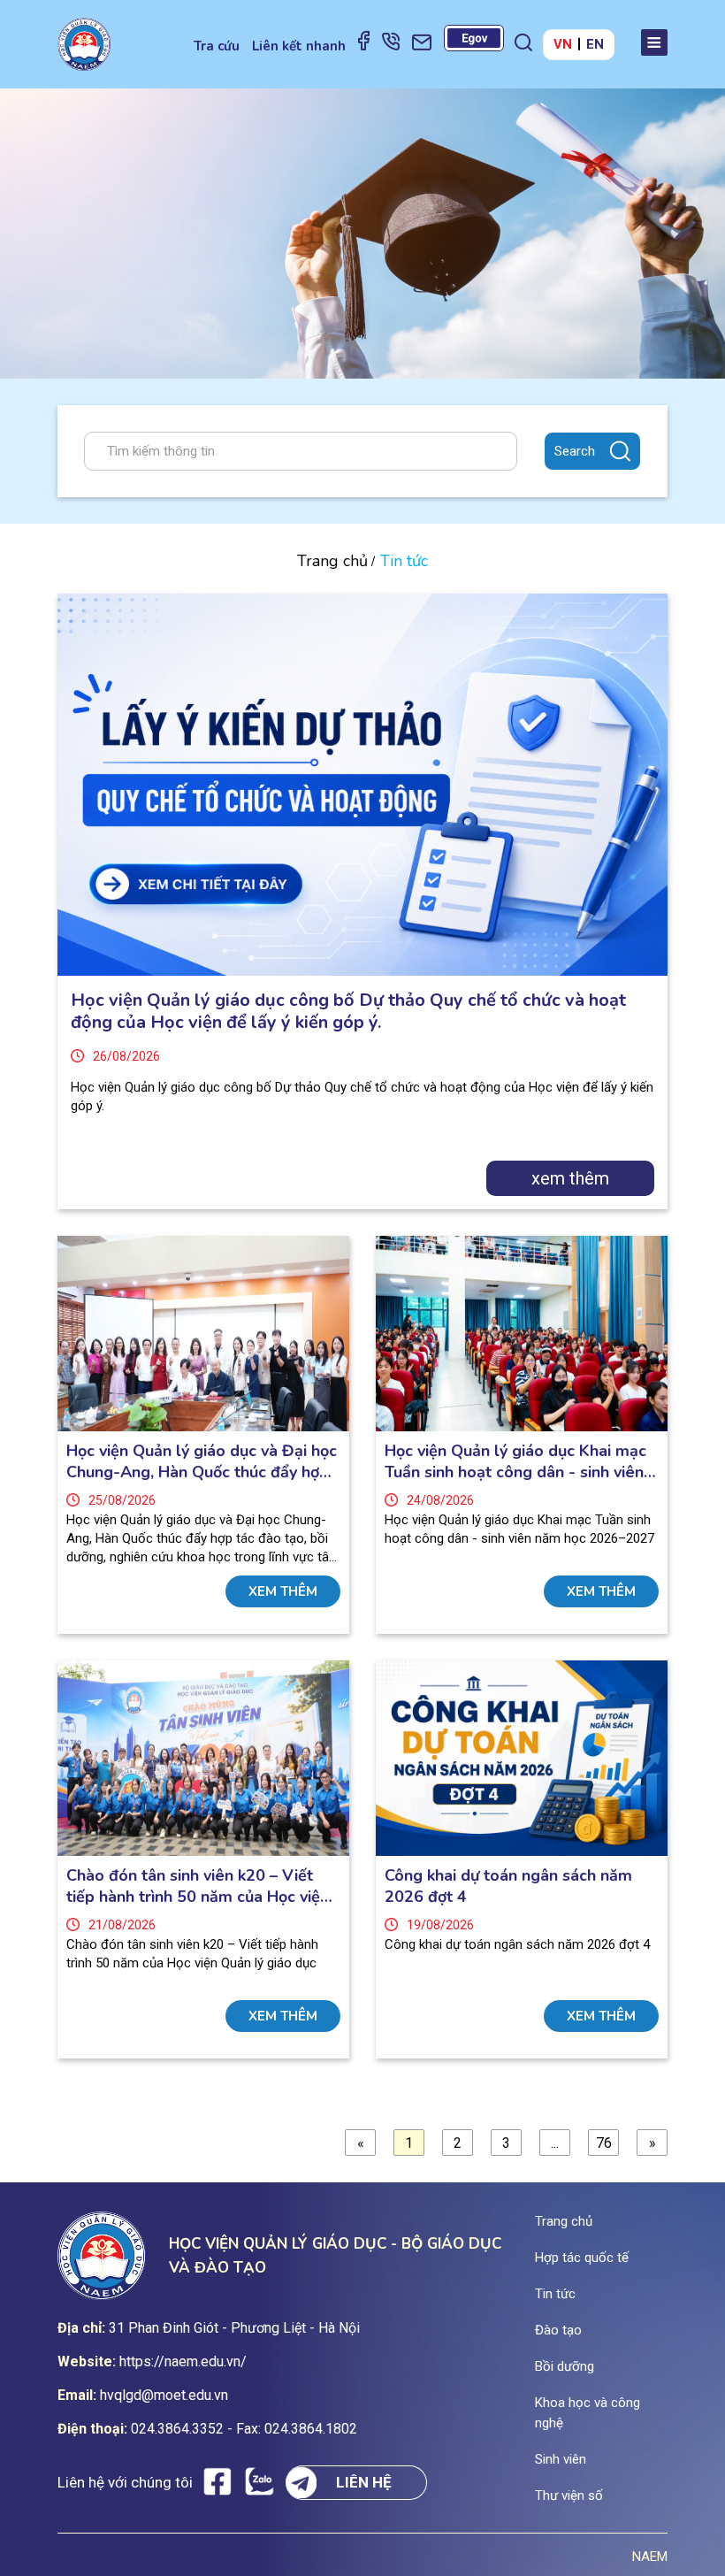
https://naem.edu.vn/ (183, 2361)
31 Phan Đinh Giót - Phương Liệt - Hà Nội (234, 2328)
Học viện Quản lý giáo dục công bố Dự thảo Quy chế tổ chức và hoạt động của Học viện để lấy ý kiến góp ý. (348, 1011)
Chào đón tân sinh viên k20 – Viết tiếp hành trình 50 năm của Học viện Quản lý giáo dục (198, 1886)
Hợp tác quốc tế (582, 2258)
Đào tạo (558, 2330)
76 (604, 2143)
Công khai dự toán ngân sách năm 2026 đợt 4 (508, 1886)
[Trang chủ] (84, 44)
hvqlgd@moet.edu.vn (164, 2395)
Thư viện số (569, 2495)
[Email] (422, 42)
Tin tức (555, 2294)
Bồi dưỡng (565, 2366)
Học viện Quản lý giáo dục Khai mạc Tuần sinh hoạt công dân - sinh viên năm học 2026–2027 (515, 1461)
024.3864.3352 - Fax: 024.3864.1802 (244, 2429)
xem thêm (570, 1178)
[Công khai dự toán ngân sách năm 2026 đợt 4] (522, 1758)
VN (563, 44)
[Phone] (391, 41)
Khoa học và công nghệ (588, 2413)
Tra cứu (217, 46)
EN (595, 44)
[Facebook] (364, 40)
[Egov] (474, 38)
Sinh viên (561, 2459)
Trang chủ (332, 561)
